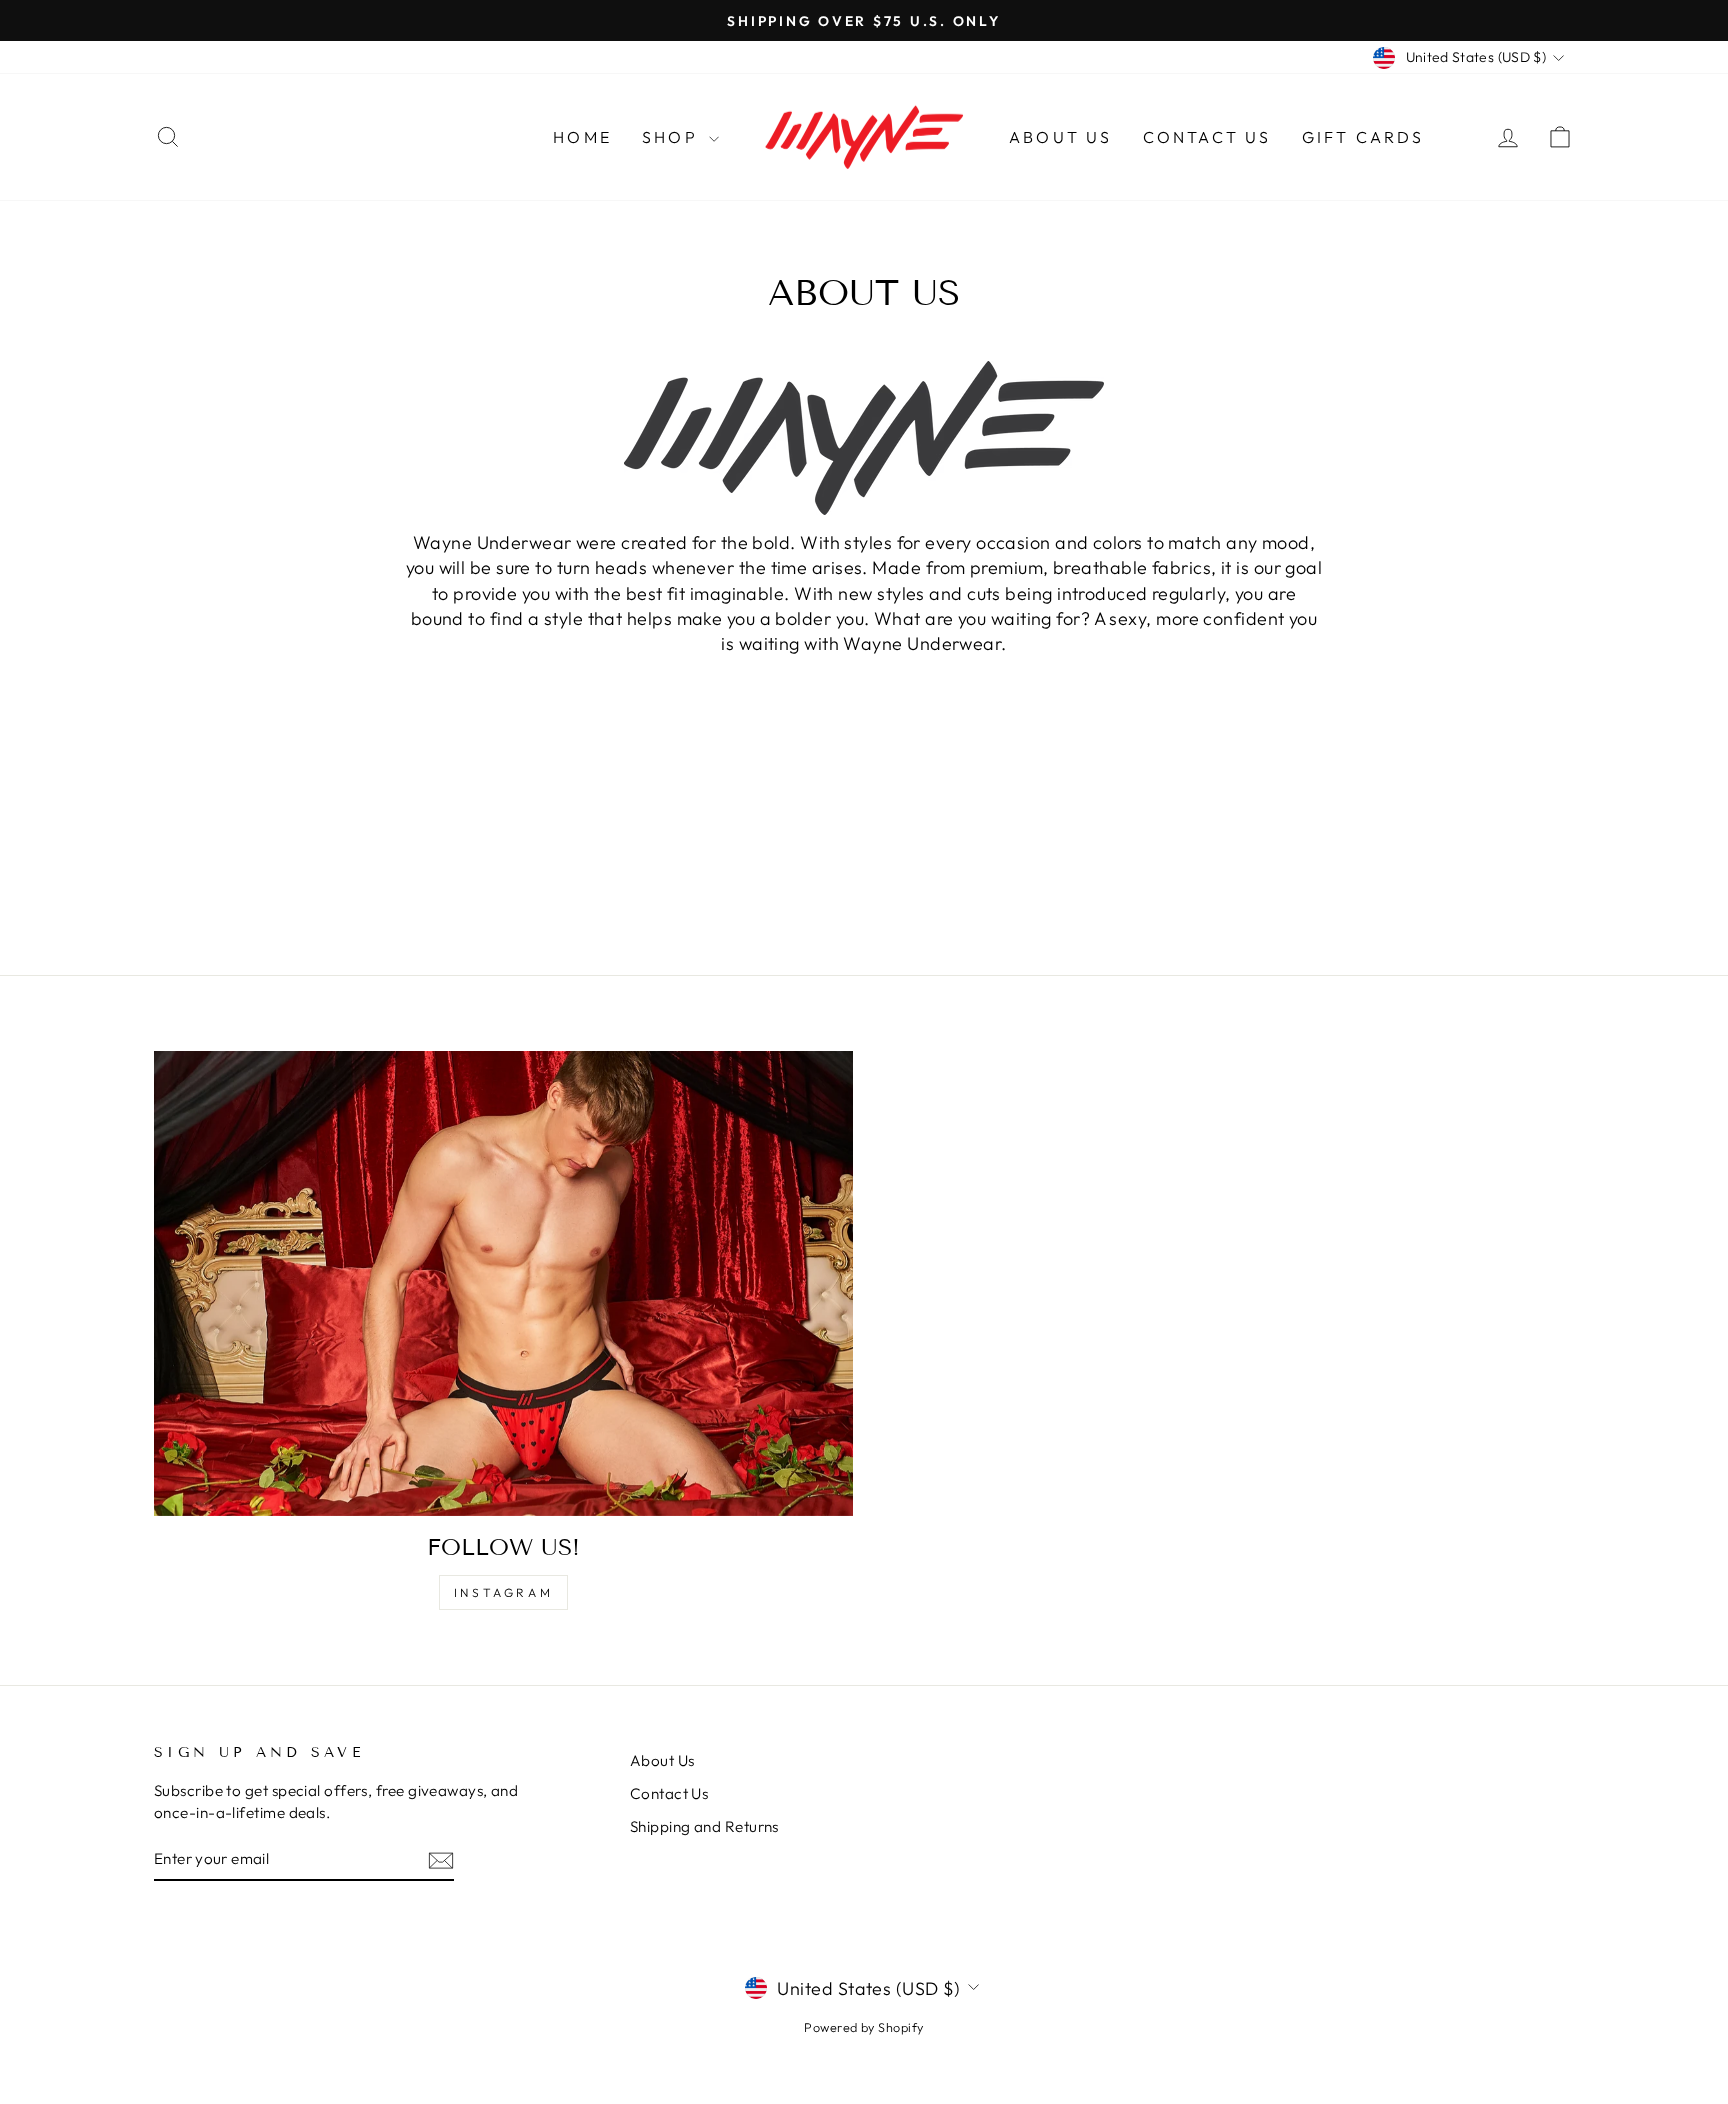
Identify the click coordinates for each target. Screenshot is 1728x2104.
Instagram (503, 1592)
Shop (673, 137)
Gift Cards (1363, 137)
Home (582, 137)
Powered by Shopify (863, 2027)
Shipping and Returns (704, 1826)
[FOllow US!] (503, 1283)
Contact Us (1207, 137)
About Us (1061, 137)
